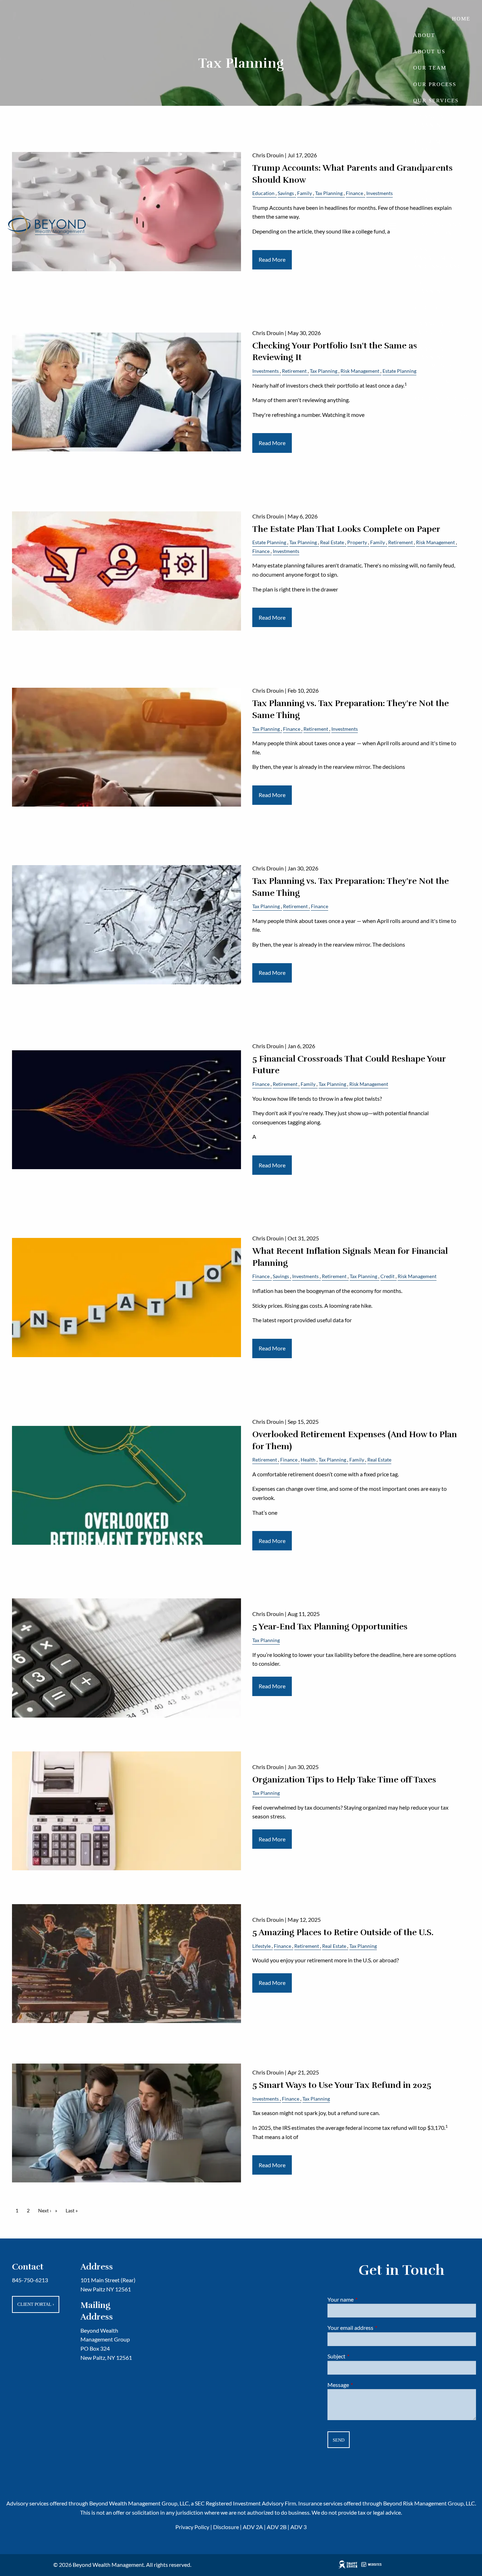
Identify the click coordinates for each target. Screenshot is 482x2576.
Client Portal (36, 2304)
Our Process (435, 84)
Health (308, 1460)
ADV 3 (299, 2527)
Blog (462, 415)
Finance (261, 551)
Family (378, 542)
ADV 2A (253, 2527)
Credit (387, 1276)
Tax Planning (303, 542)
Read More (272, 443)
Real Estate (332, 542)
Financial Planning (430, 121)
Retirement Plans (433, 146)
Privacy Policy (192, 2527)
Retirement (400, 542)
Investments (286, 551)
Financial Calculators (436, 328)
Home (461, 19)
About (424, 35)
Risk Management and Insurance (439, 258)
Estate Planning (430, 196)
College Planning (430, 287)
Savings (281, 1276)
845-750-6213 (30, 2280)
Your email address (376, 2328)
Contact (456, 431)
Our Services (436, 101)
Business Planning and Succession (437, 225)
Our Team (430, 68)
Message (364, 2385)
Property (357, 542)
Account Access (441, 399)
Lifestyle (261, 1946)
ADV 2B (277, 2527)
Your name (366, 2299)
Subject (362, 2356)
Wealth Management (436, 171)
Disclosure (226, 2527)
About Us (429, 51)
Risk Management (435, 542)
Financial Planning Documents (433, 357)
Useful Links (436, 382)
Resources (432, 308)
